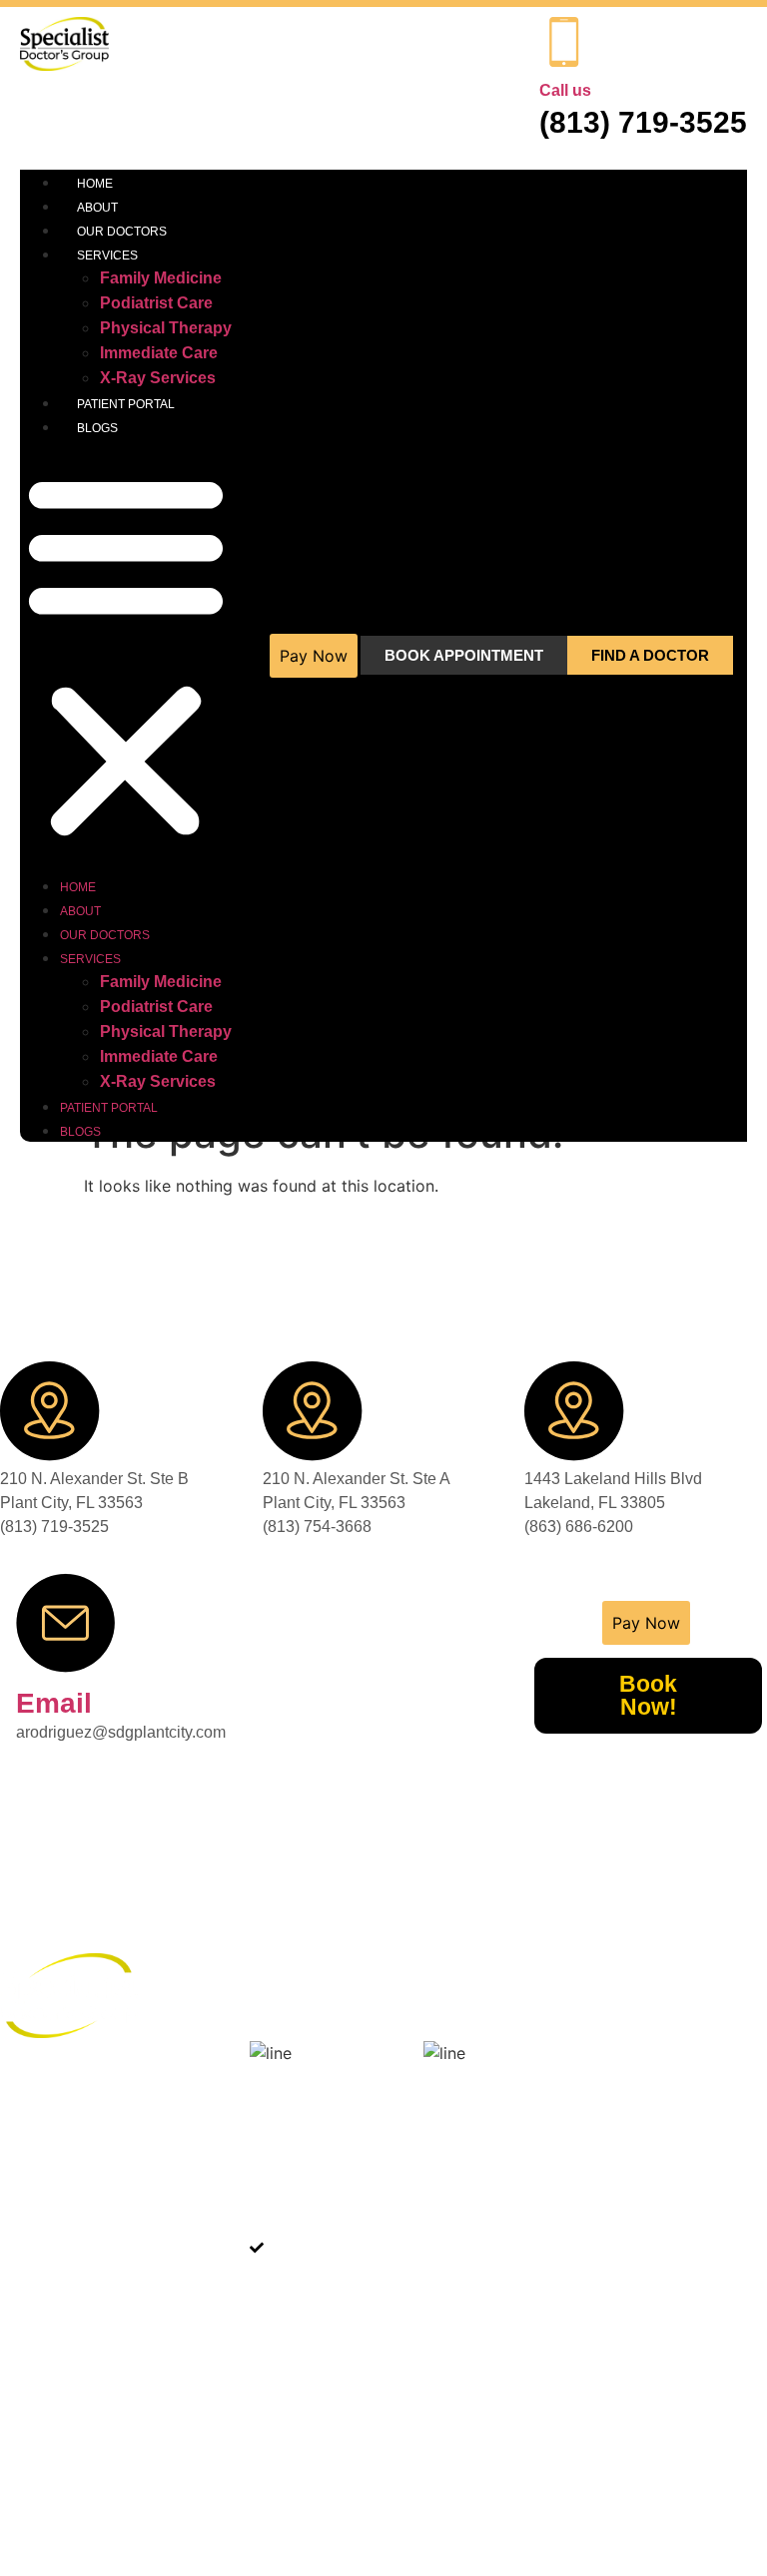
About (97, 208)
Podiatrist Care (156, 303)
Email (54, 1703)
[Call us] (564, 42)
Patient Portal (126, 404)
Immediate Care (159, 353)
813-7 (18, 2295)
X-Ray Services (158, 378)
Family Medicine (161, 278)
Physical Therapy (166, 328)
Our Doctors (122, 232)
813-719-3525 (45, 2434)
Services (107, 256)
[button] (126, 656)
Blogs (97, 428)
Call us (565, 90)
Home (95, 184)
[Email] (66, 1623)
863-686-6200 (45, 2137)
